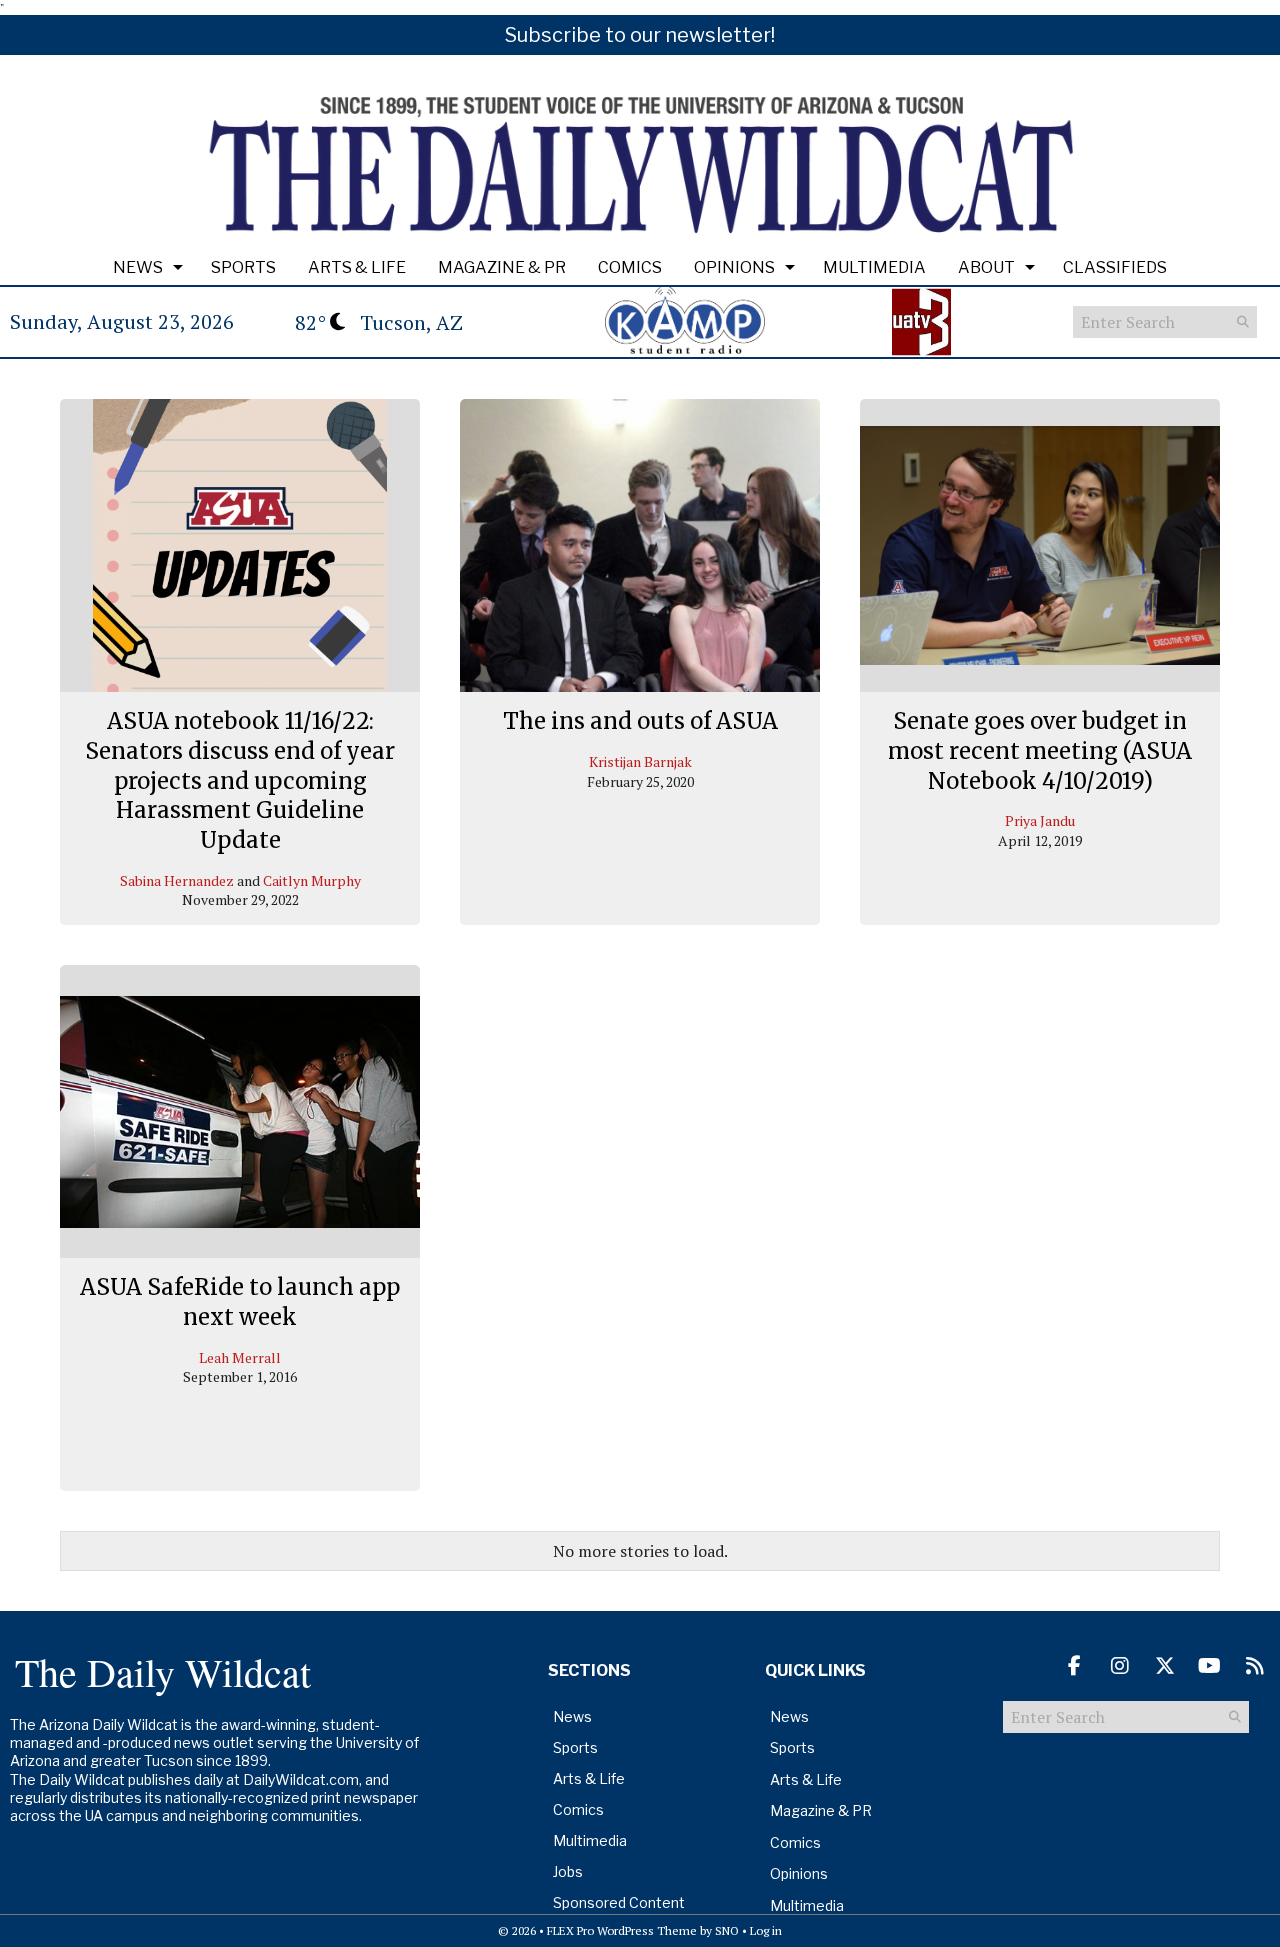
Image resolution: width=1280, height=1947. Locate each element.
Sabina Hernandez (177, 880)
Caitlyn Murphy (312, 880)
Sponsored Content (619, 1902)
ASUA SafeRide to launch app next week (240, 1302)
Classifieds (1115, 267)
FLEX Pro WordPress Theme (622, 1930)
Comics (630, 267)
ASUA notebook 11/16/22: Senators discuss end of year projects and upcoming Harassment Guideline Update (240, 780)
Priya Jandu (1040, 820)
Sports (243, 267)
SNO (727, 1930)
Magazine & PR (502, 267)
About (986, 267)
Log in (766, 1930)
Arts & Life (357, 267)
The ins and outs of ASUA (640, 721)
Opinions (734, 267)
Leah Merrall (240, 1357)
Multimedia (874, 267)
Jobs (568, 1871)
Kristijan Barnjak (640, 761)
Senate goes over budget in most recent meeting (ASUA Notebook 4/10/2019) (1040, 750)
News (138, 267)
